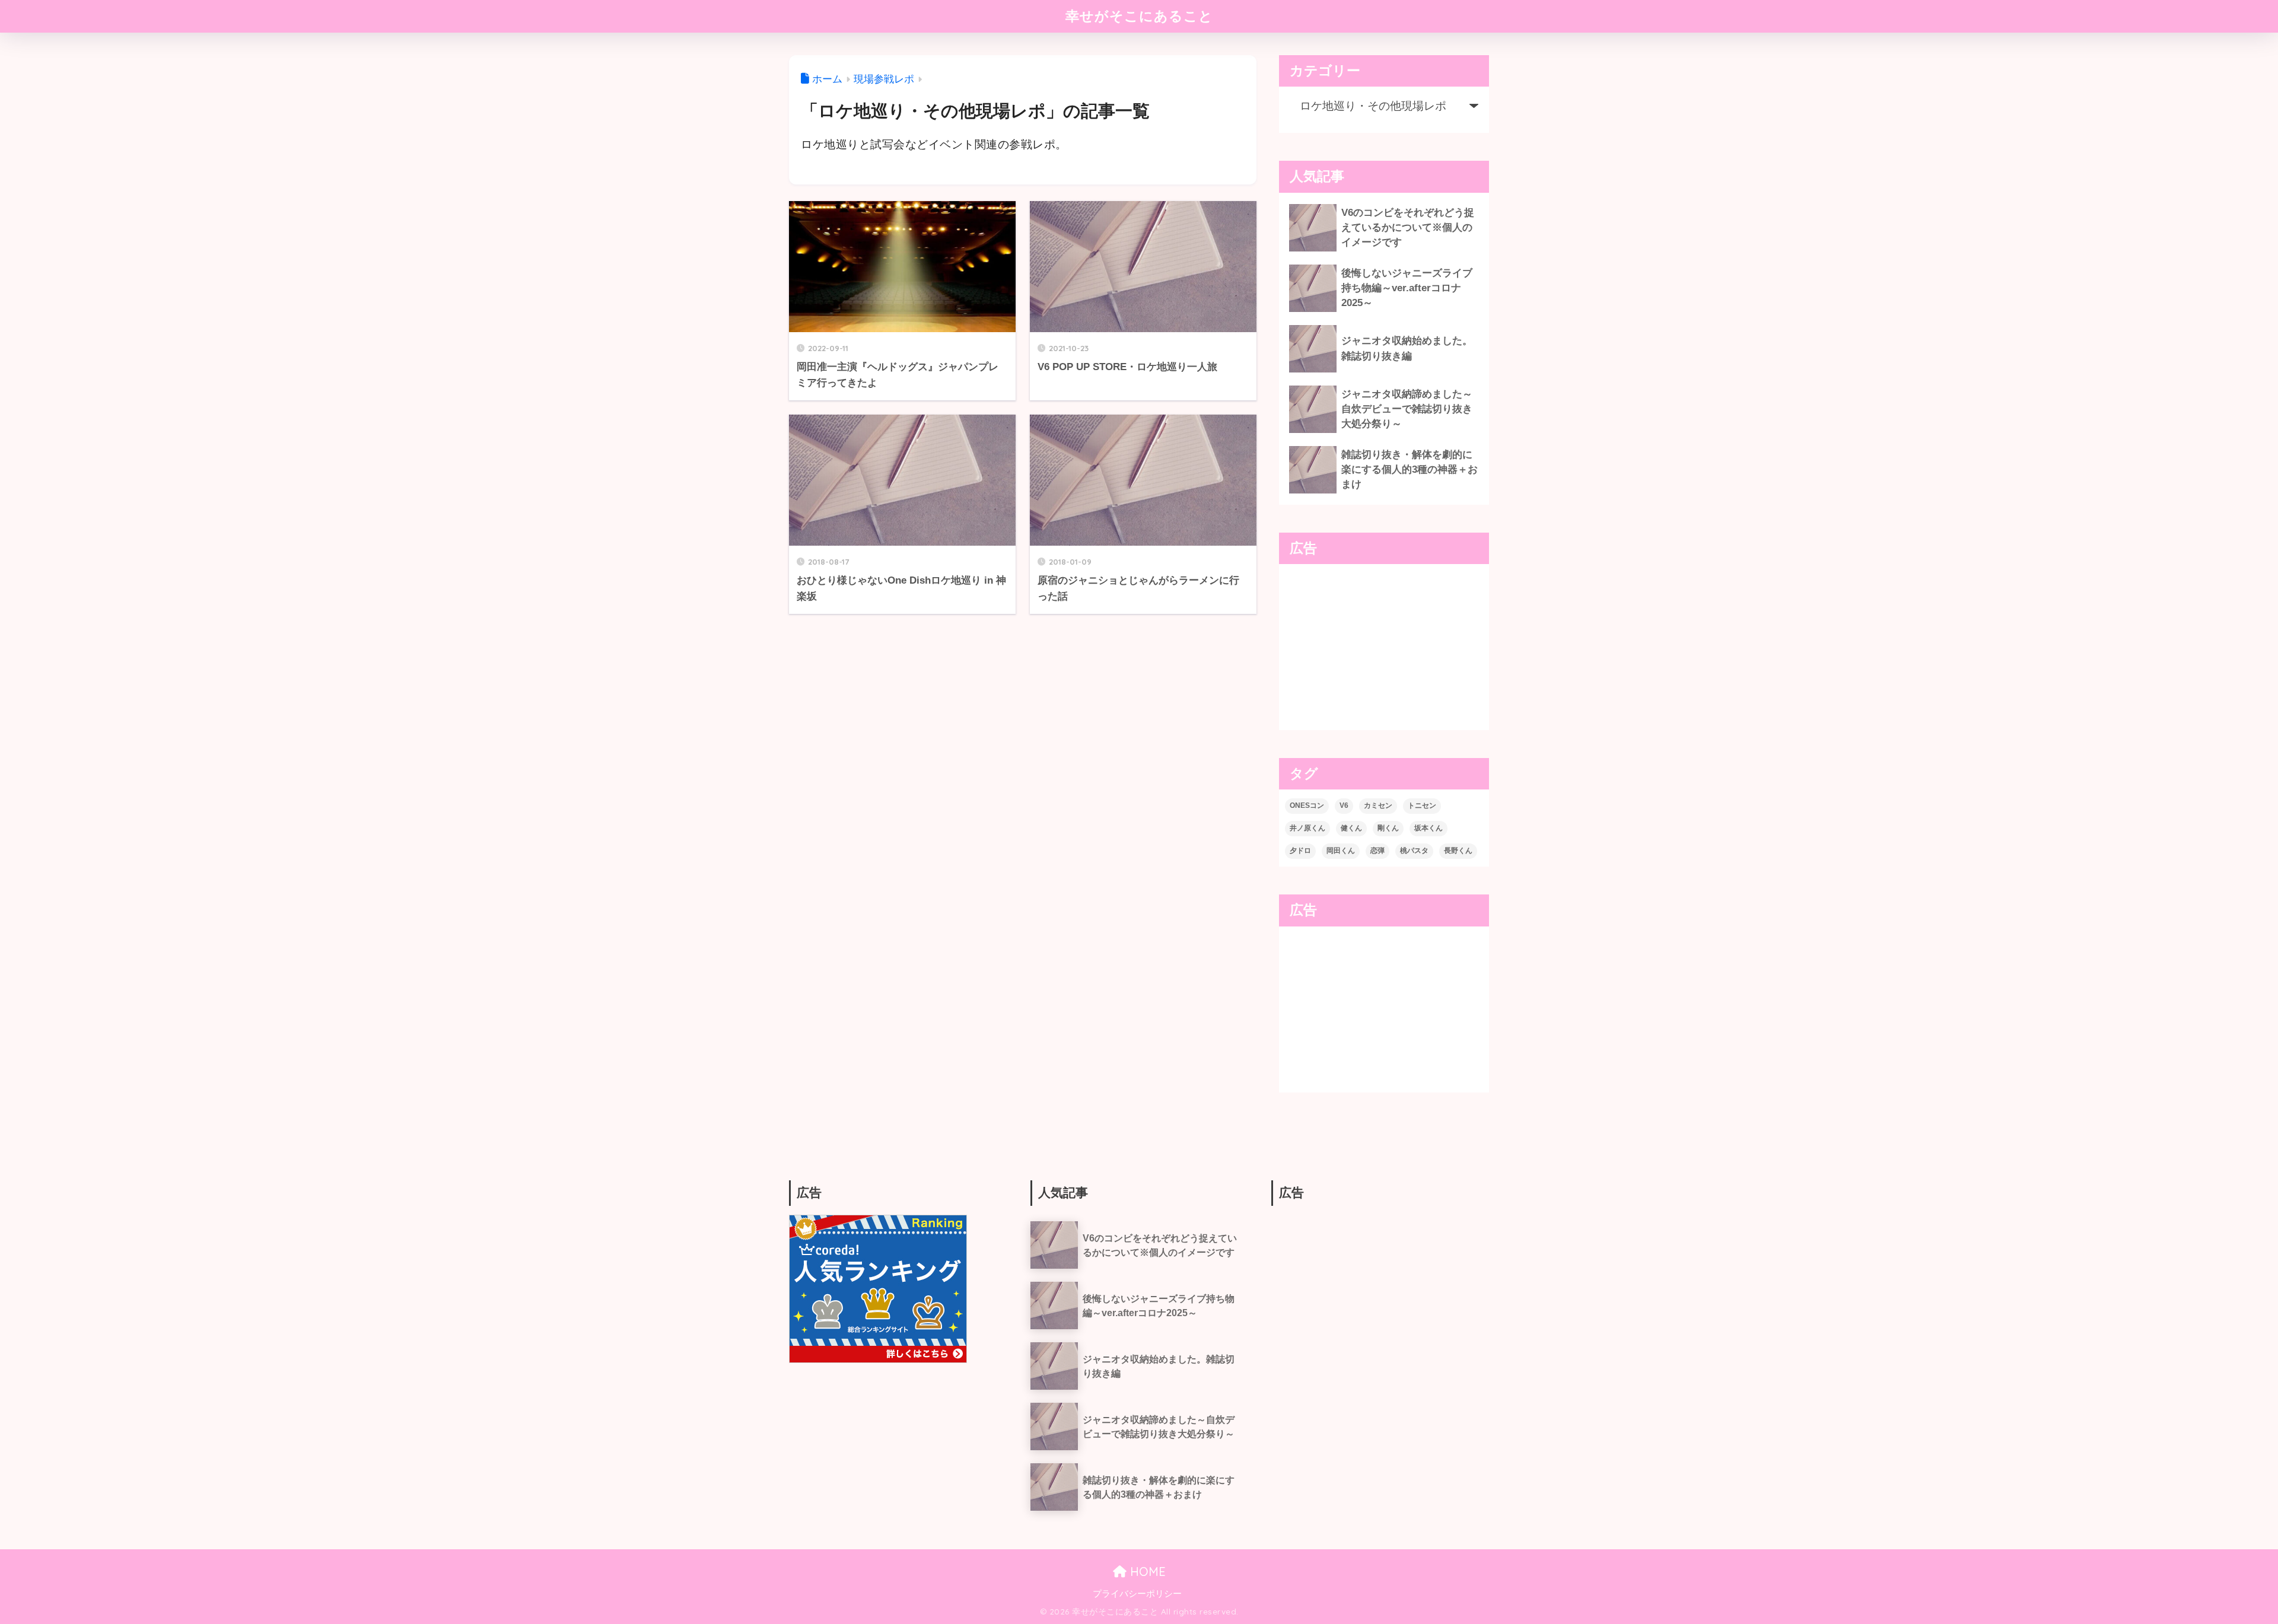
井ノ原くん (1307, 828)
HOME (1146, 1572)
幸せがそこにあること (1139, 16)
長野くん (1458, 851)
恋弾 (1377, 851)
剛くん (1388, 828)
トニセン (1422, 805)
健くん (1351, 828)
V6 (1344, 805)
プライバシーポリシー (1137, 1594)
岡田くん (1341, 851)
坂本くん (1428, 828)
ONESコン (1307, 805)
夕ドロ (1300, 851)
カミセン (1378, 805)
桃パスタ (1414, 851)
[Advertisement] (1384, 647)
